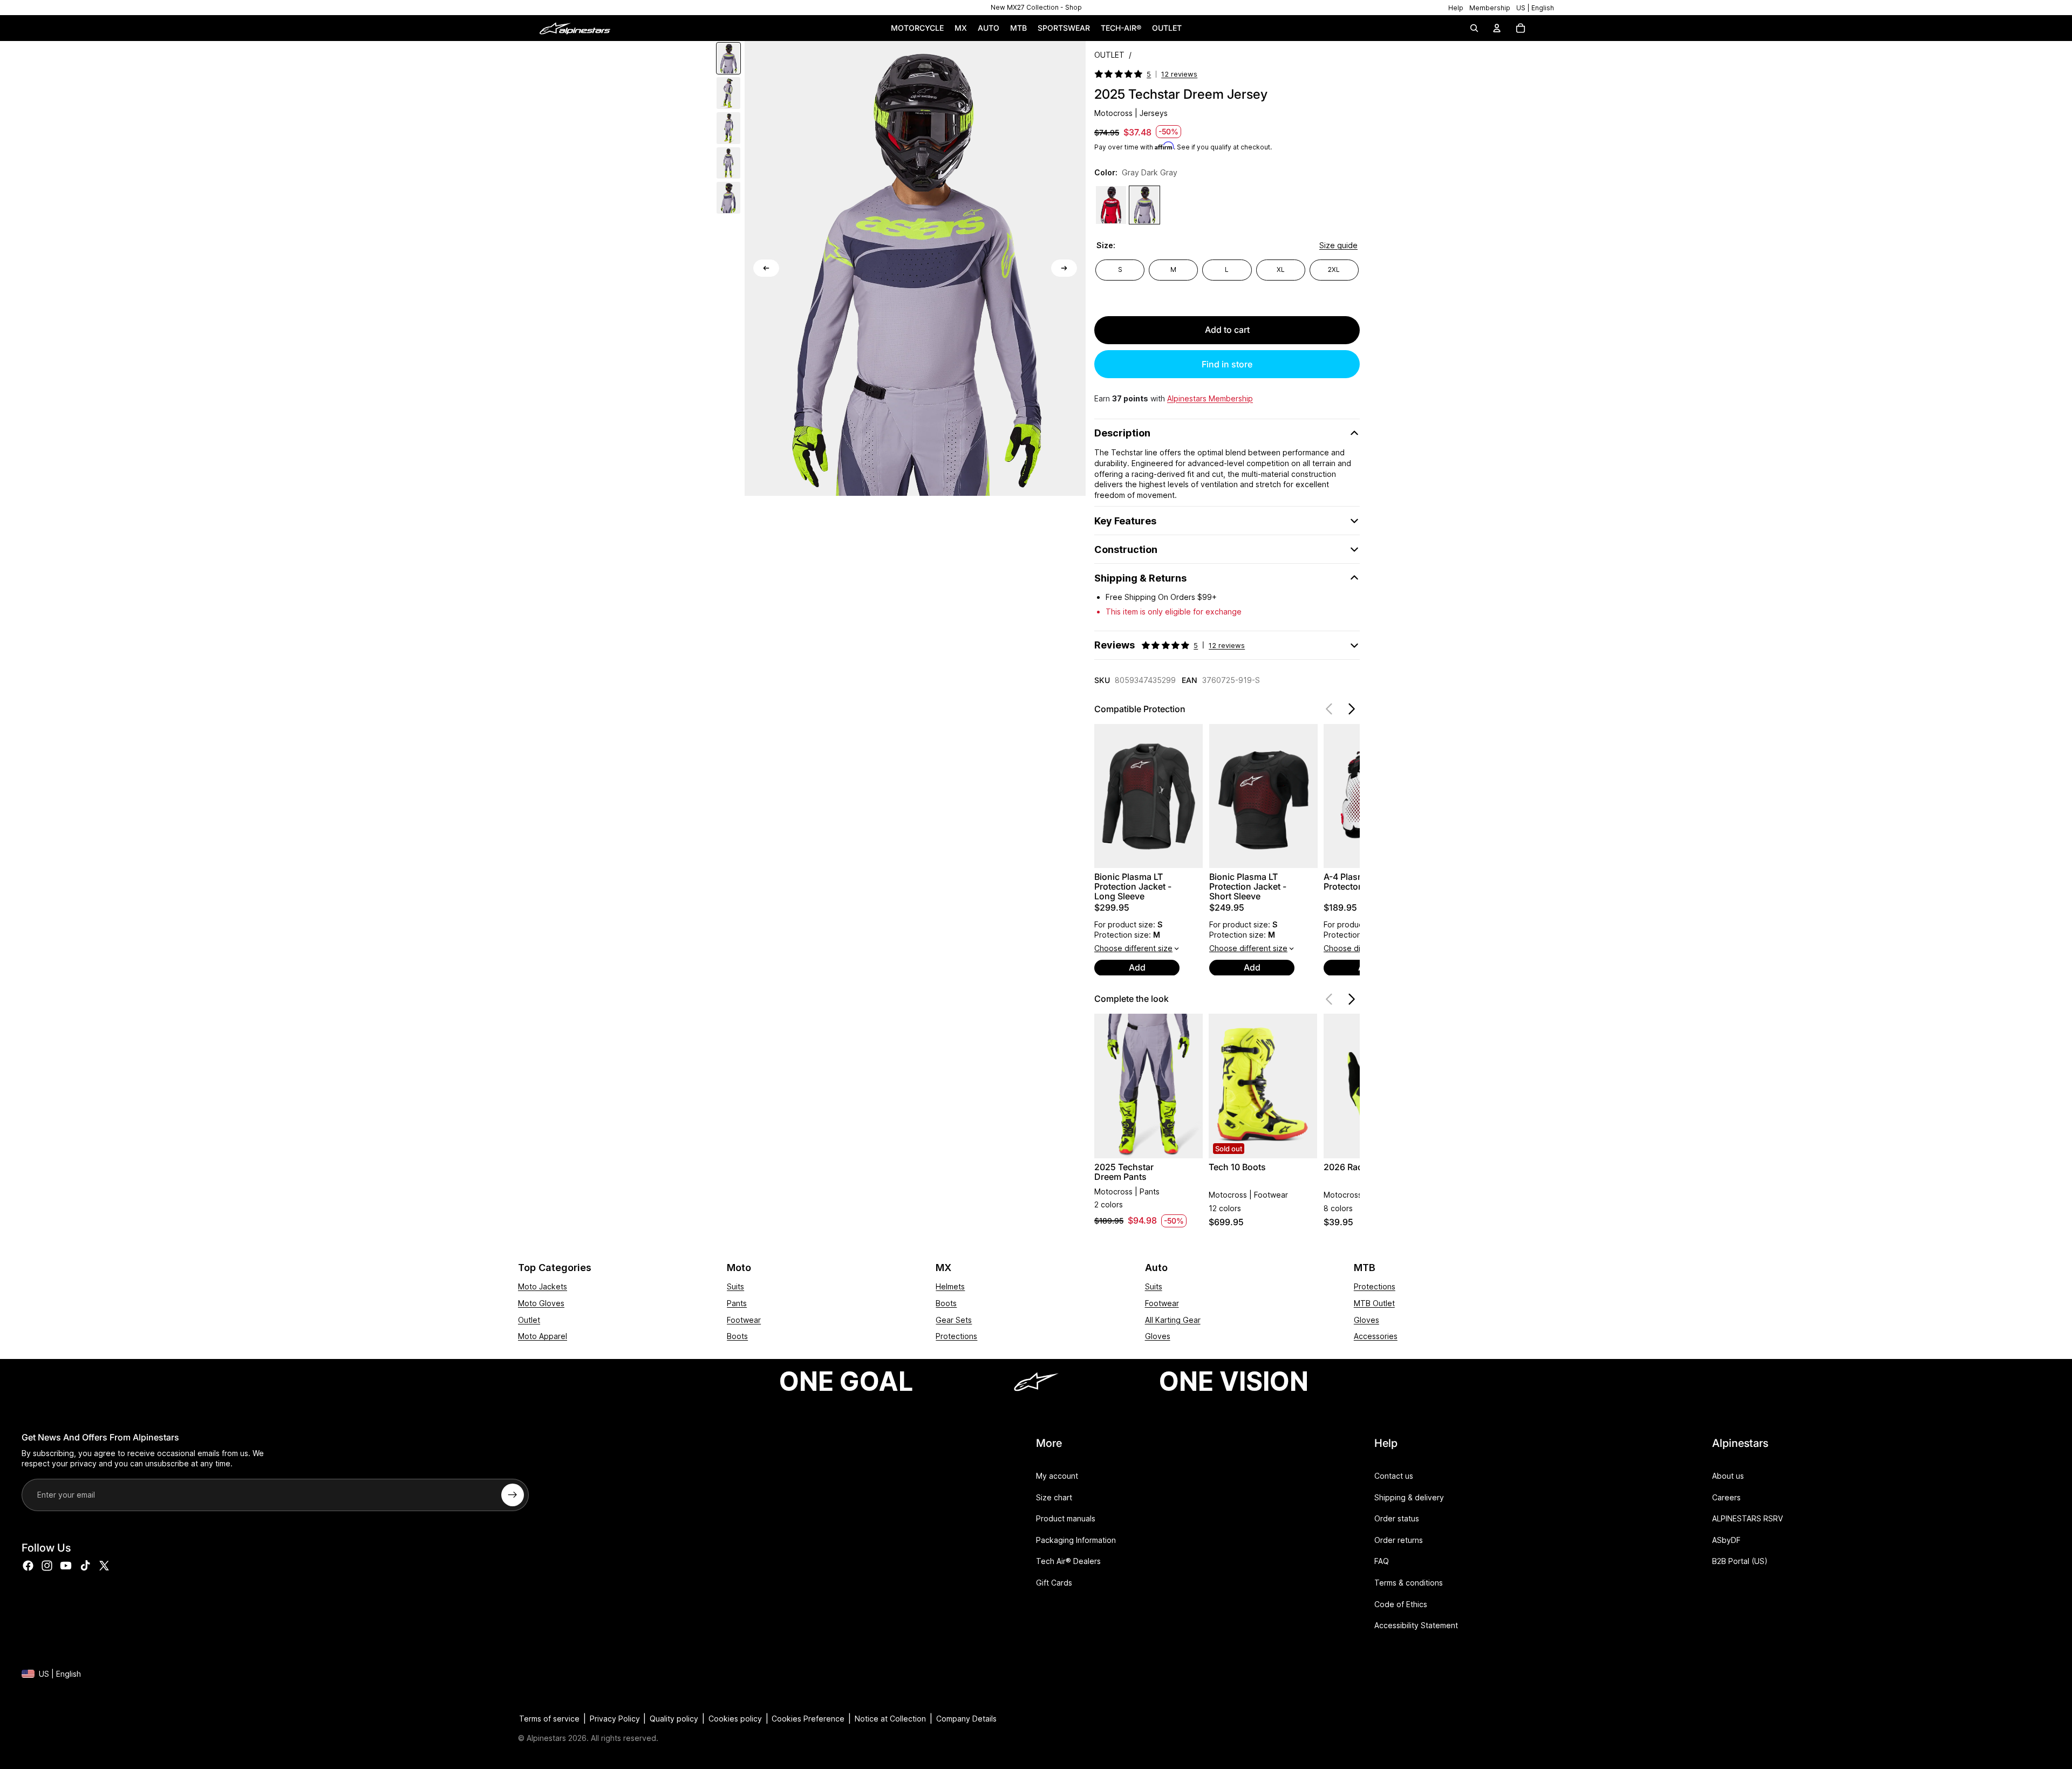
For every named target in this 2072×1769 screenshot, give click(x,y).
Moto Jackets (543, 1286)
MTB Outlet (1374, 1303)
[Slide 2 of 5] (728, 93)
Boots (737, 1336)
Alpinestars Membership (1210, 398)
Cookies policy (735, 1719)
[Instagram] (47, 1566)
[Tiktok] (85, 1566)
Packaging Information (1076, 1540)
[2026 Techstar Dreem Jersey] (1111, 205)
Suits (735, 1286)
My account (1057, 1476)
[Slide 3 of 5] (728, 128)
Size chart (1054, 1497)
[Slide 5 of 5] (728, 198)
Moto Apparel (543, 1336)
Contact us (1394, 1476)
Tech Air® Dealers (1068, 1561)
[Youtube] (66, 1566)
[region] (1036, 8)
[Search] (1474, 28)
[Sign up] (513, 1495)
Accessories (1376, 1336)
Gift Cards (1054, 1583)
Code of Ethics (1401, 1604)
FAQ (1382, 1561)
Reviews (1170, 645)
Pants (737, 1303)
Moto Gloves (541, 1303)
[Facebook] (28, 1566)
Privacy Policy (615, 1719)
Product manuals (1066, 1518)
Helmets (950, 1286)
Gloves (1158, 1336)
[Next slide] (1064, 268)
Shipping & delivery (1409, 1497)
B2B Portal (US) (1740, 1561)
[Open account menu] (1497, 28)
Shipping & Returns (1140, 578)
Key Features (1125, 521)
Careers (1726, 1497)
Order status (1397, 1518)
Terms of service (549, 1719)
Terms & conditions (1409, 1583)
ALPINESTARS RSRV (1747, 1518)
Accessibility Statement (1416, 1625)
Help (1456, 8)
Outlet (529, 1320)
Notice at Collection (890, 1719)
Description (1122, 433)
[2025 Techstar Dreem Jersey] (1144, 205)
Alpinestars (546, 1738)
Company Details (966, 1719)
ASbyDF (1726, 1540)
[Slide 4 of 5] (728, 163)
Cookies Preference (808, 1719)
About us (1728, 1476)
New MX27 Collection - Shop (1036, 7)
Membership (1490, 8)
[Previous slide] (766, 268)
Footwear (744, 1320)
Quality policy (674, 1719)
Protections (956, 1336)
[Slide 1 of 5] (728, 59)
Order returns (1399, 1540)
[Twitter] (104, 1566)
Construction (1126, 549)
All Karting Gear (1173, 1320)
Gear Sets (954, 1320)
